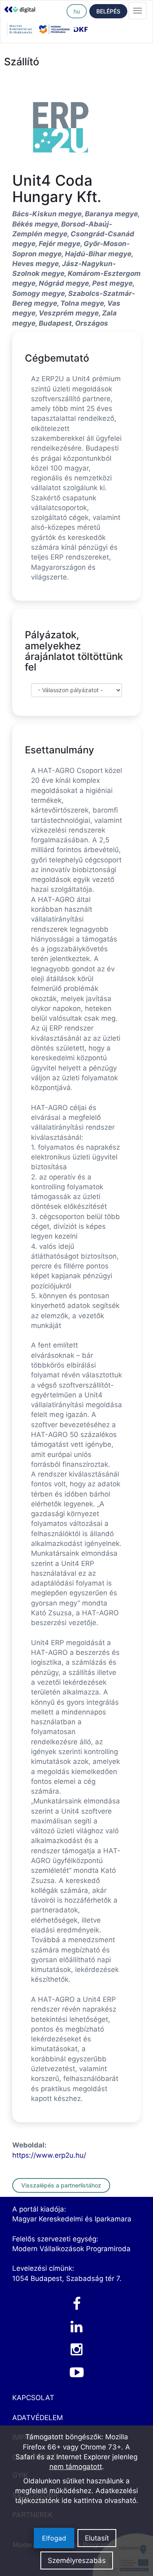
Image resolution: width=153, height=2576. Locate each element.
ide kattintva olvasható (99, 2500)
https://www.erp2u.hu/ (49, 2155)
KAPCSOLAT (33, 2398)
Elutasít (97, 2538)
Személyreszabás (77, 2560)
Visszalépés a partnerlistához (61, 2185)
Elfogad (54, 2538)
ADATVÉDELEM (38, 2418)
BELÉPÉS (108, 11)
